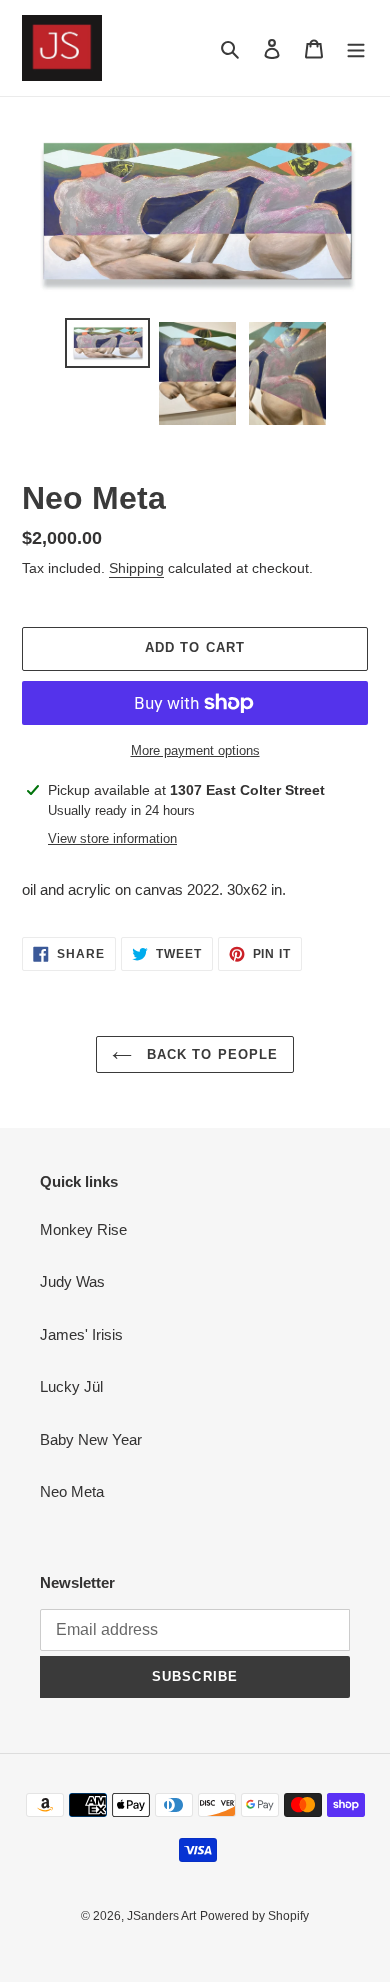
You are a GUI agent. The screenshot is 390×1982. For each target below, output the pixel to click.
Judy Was (72, 1281)
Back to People (210, 1054)
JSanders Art (161, 1916)
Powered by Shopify (254, 1916)
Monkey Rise (83, 1229)
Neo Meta (72, 1491)
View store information (112, 838)
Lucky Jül (71, 1386)
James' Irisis (81, 1334)
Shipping (136, 568)
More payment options (195, 750)
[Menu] (356, 48)
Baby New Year (91, 1439)
